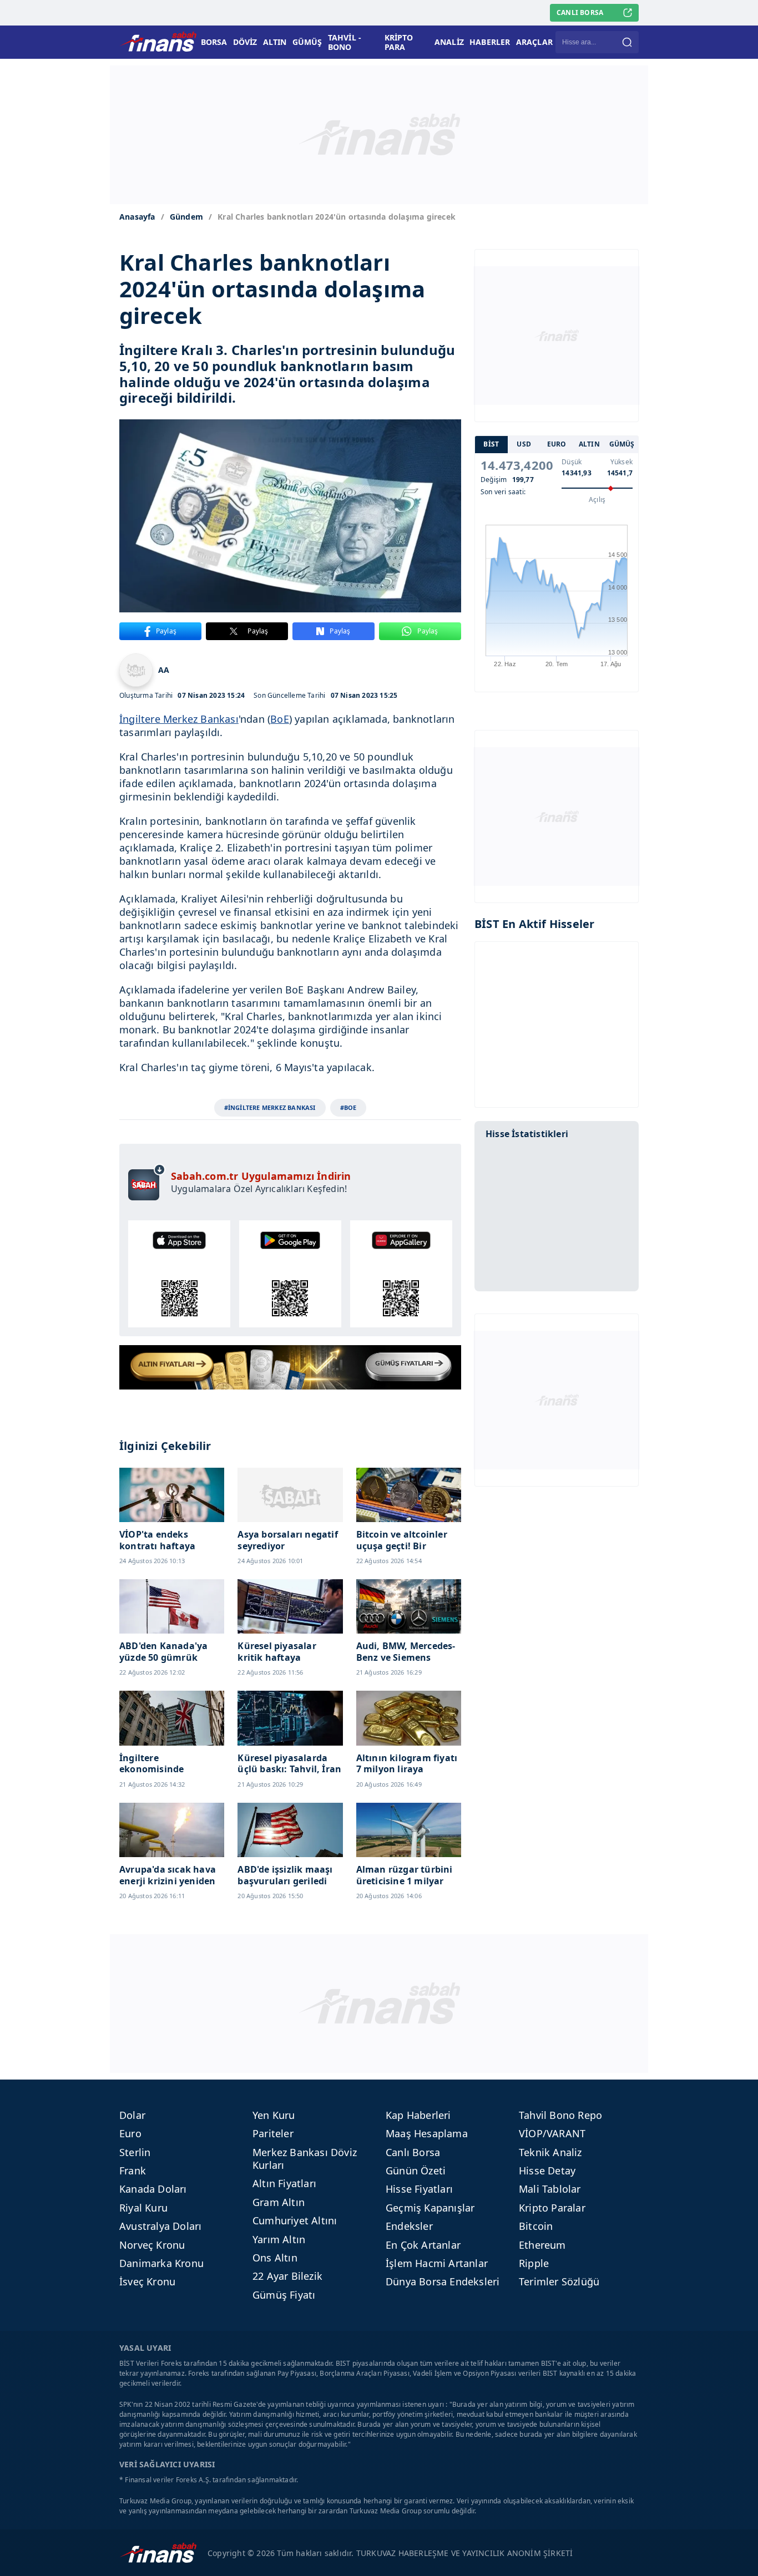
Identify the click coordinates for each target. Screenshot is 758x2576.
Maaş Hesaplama (427, 2133)
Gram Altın (279, 2202)
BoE (280, 719)
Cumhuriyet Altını (295, 2220)
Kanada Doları (153, 2189)
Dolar (132, 2115)
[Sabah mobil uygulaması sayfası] (147, 1182)
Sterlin (135, 2152)
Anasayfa (137, 217)
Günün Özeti (416, 2171)
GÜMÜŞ (307, 42)
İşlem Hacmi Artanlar (437, 2263)
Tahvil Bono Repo (560, 2115)
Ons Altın (275, 2258)
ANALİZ (449, 42)
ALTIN (275, 42)
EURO (557, 445)
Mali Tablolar (550, 2189)
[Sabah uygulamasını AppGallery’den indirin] (401, 1274)
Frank (133, 2171)
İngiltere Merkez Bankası (179, 719)
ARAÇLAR (534, 42)
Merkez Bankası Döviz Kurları (305, 2159)
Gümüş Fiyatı (284, 2295)
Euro (130, 2133)
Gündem (186, 217)
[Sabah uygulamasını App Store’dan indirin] (179, 1274)
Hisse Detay (547, 2171)
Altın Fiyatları (284, 2183)
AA (164, 670)
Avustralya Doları (160, 2226)
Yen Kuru (274, 2115)
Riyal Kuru (143, 2208)
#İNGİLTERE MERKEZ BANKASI (270, 1107)
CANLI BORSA (580, 12)
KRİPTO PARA (399, 42)
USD (524, 445)
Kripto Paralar (552, 2208)
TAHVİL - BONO (345, 42)
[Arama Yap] (627, 42)
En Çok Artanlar (423, 2245)
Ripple (534, 2263)
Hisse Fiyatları (419, 2189)
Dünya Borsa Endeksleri (443, 2281)
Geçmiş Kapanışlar (430, 2208)
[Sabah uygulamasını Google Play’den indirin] (290, 1274)
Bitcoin (536, 2226)
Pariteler (273, 2133)
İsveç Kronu (147, 2281)
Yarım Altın (279, 2239)
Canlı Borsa (413, 2152)
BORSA (214, 42)
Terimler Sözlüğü (559, 2281)
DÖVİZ (245, 42)
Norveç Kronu (152, 2245)
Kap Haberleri (418, 2115)
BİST (491, 445)
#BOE (348, 1107)
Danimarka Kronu (161, 2263)
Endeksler (409, 2226)
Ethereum (542, 2245)
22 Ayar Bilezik (287, 2276)
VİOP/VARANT (552, 2133)
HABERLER (490, 42)
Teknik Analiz (550, 2152)
